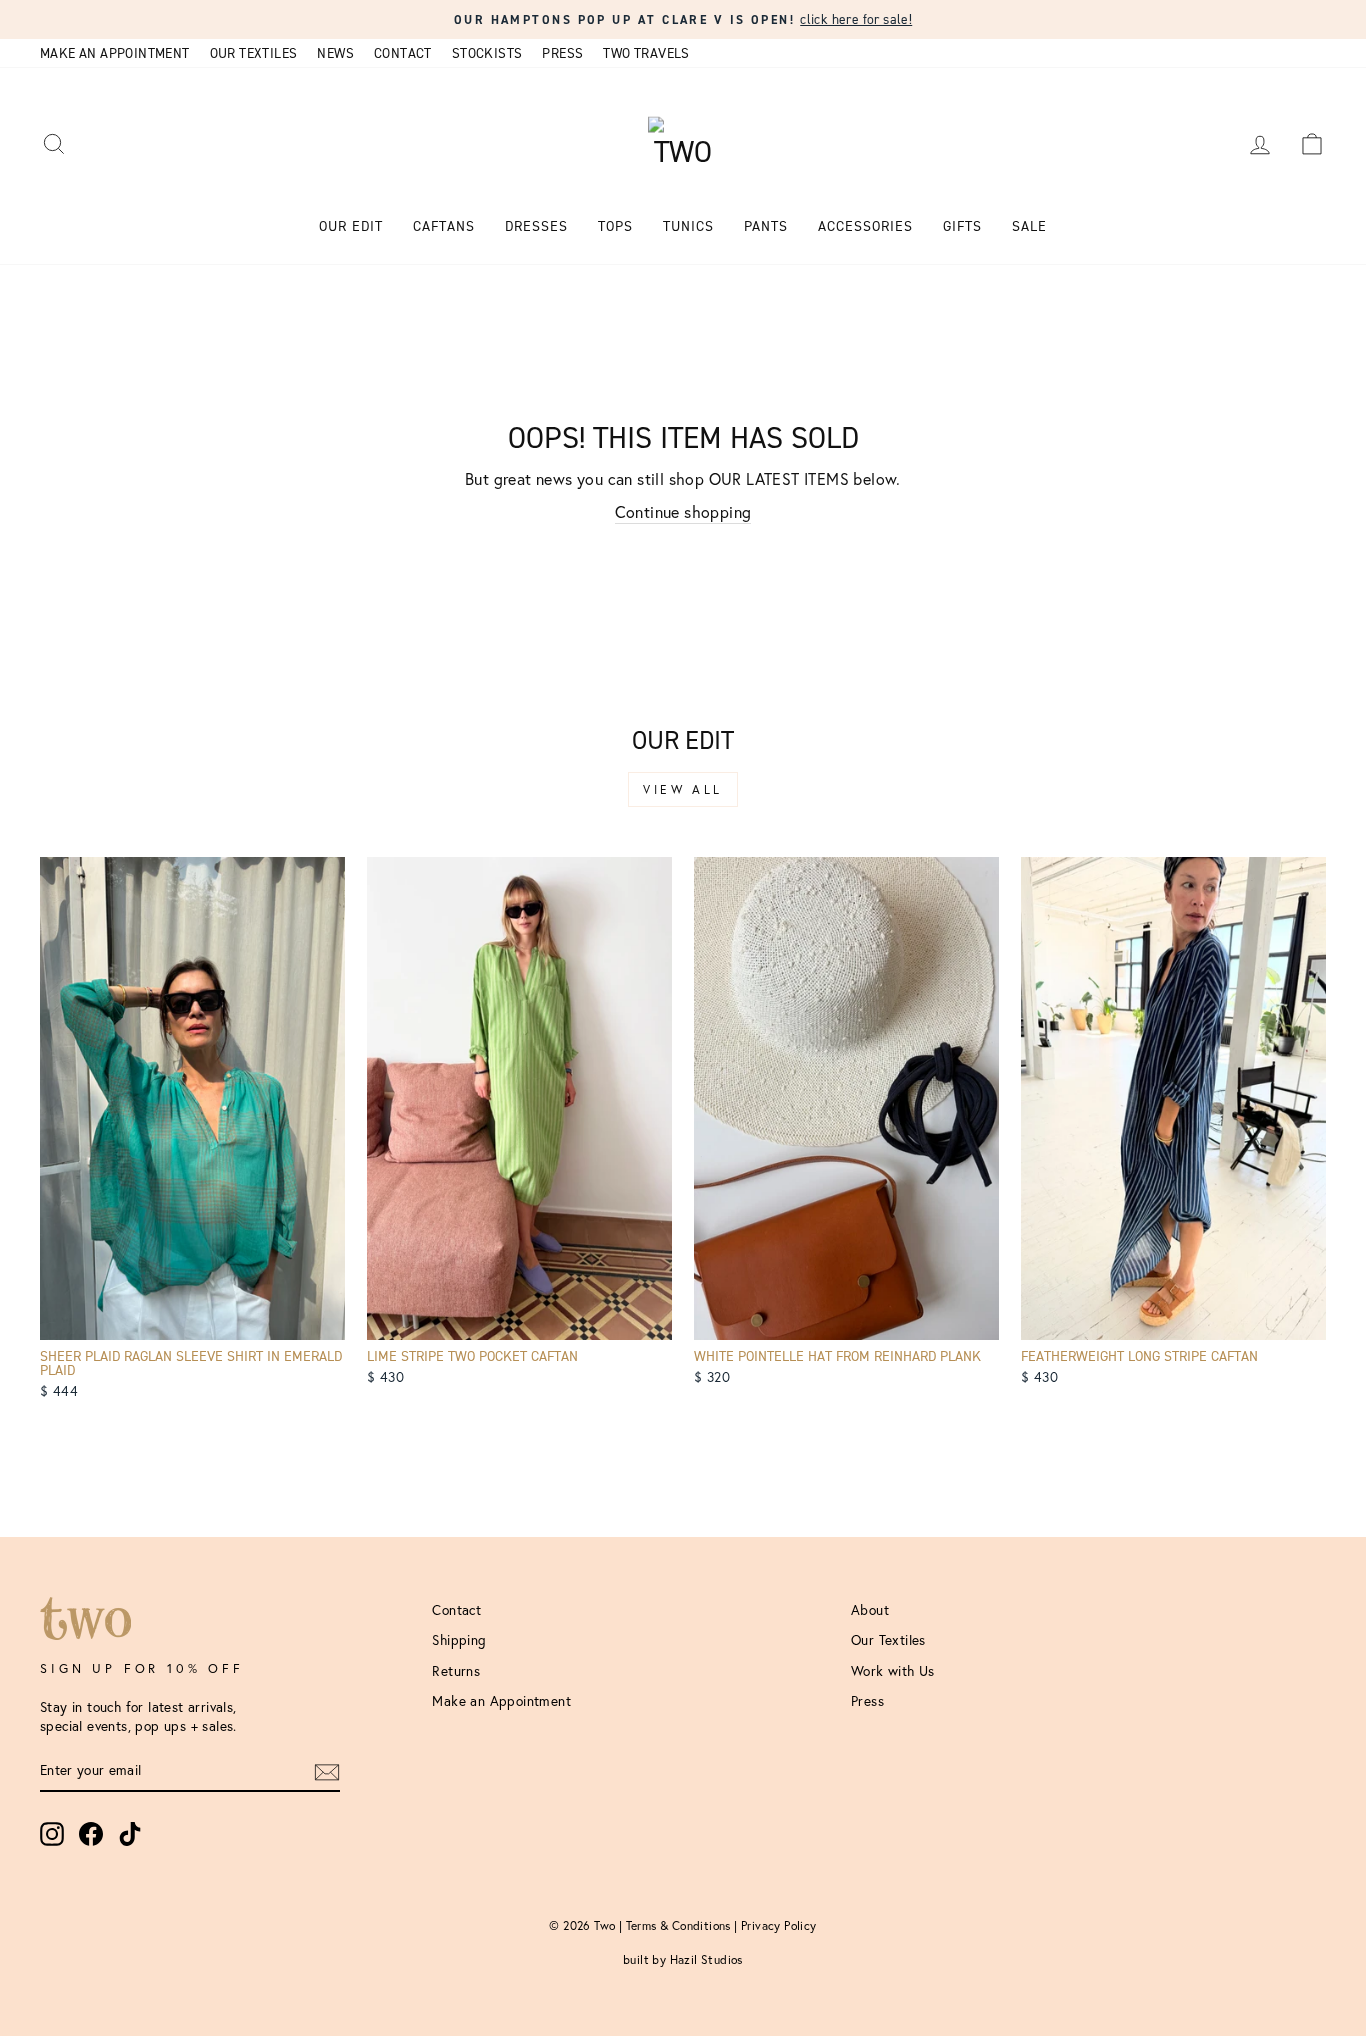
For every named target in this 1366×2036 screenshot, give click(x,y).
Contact (403, 53)
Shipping (459, 1640)
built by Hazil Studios (683, 1959)
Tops (615, 226)
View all (683, 789)
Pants (766, 226)
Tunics (688, 226)
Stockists (487, 53)
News (335, 53)
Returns (456, 1671)
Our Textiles (254, 53)
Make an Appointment (115, 53)
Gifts (962, 226)
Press (562, 53)
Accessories (865, 226)
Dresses (536, 226)
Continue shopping (683, 511)
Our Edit (351, 226)
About (870, 1610)
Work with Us (893, 1671)
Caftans (444, 226)
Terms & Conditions (678, 1925)
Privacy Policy (779, 1925)
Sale (1029, 226)
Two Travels (646, 53)
